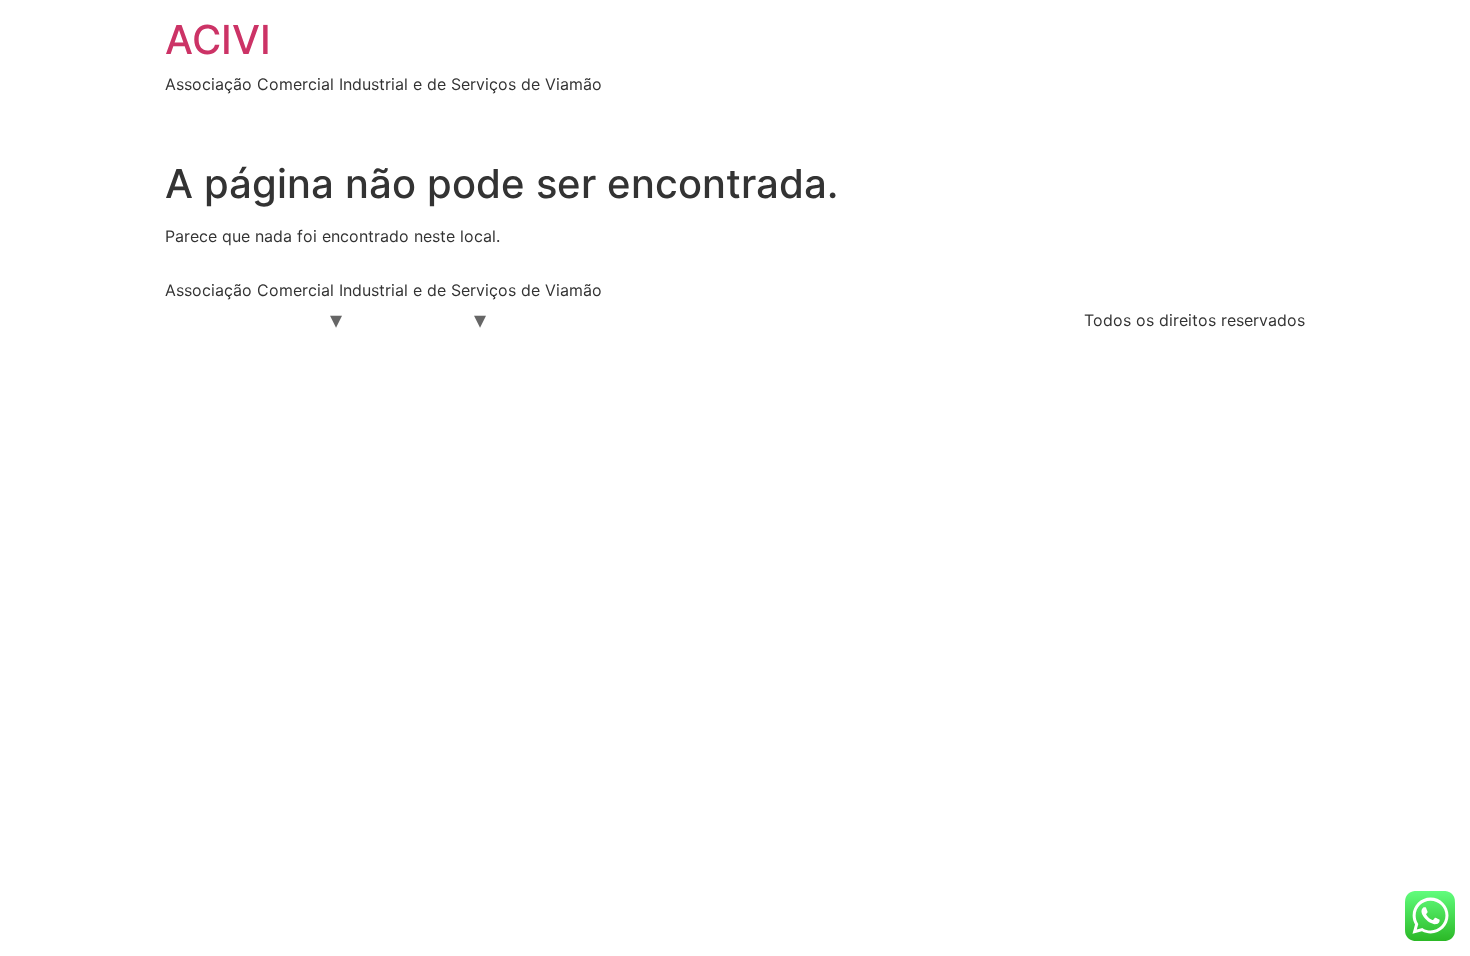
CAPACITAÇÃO (781, 319)
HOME (204, 115)
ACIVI (218, 39)
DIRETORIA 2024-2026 (543, 115)
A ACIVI (286, 319)
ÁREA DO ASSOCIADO (343, 115)
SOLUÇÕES (916, 115)
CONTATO (1029, 115)
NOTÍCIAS (803, 115)
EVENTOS (696, 115)
